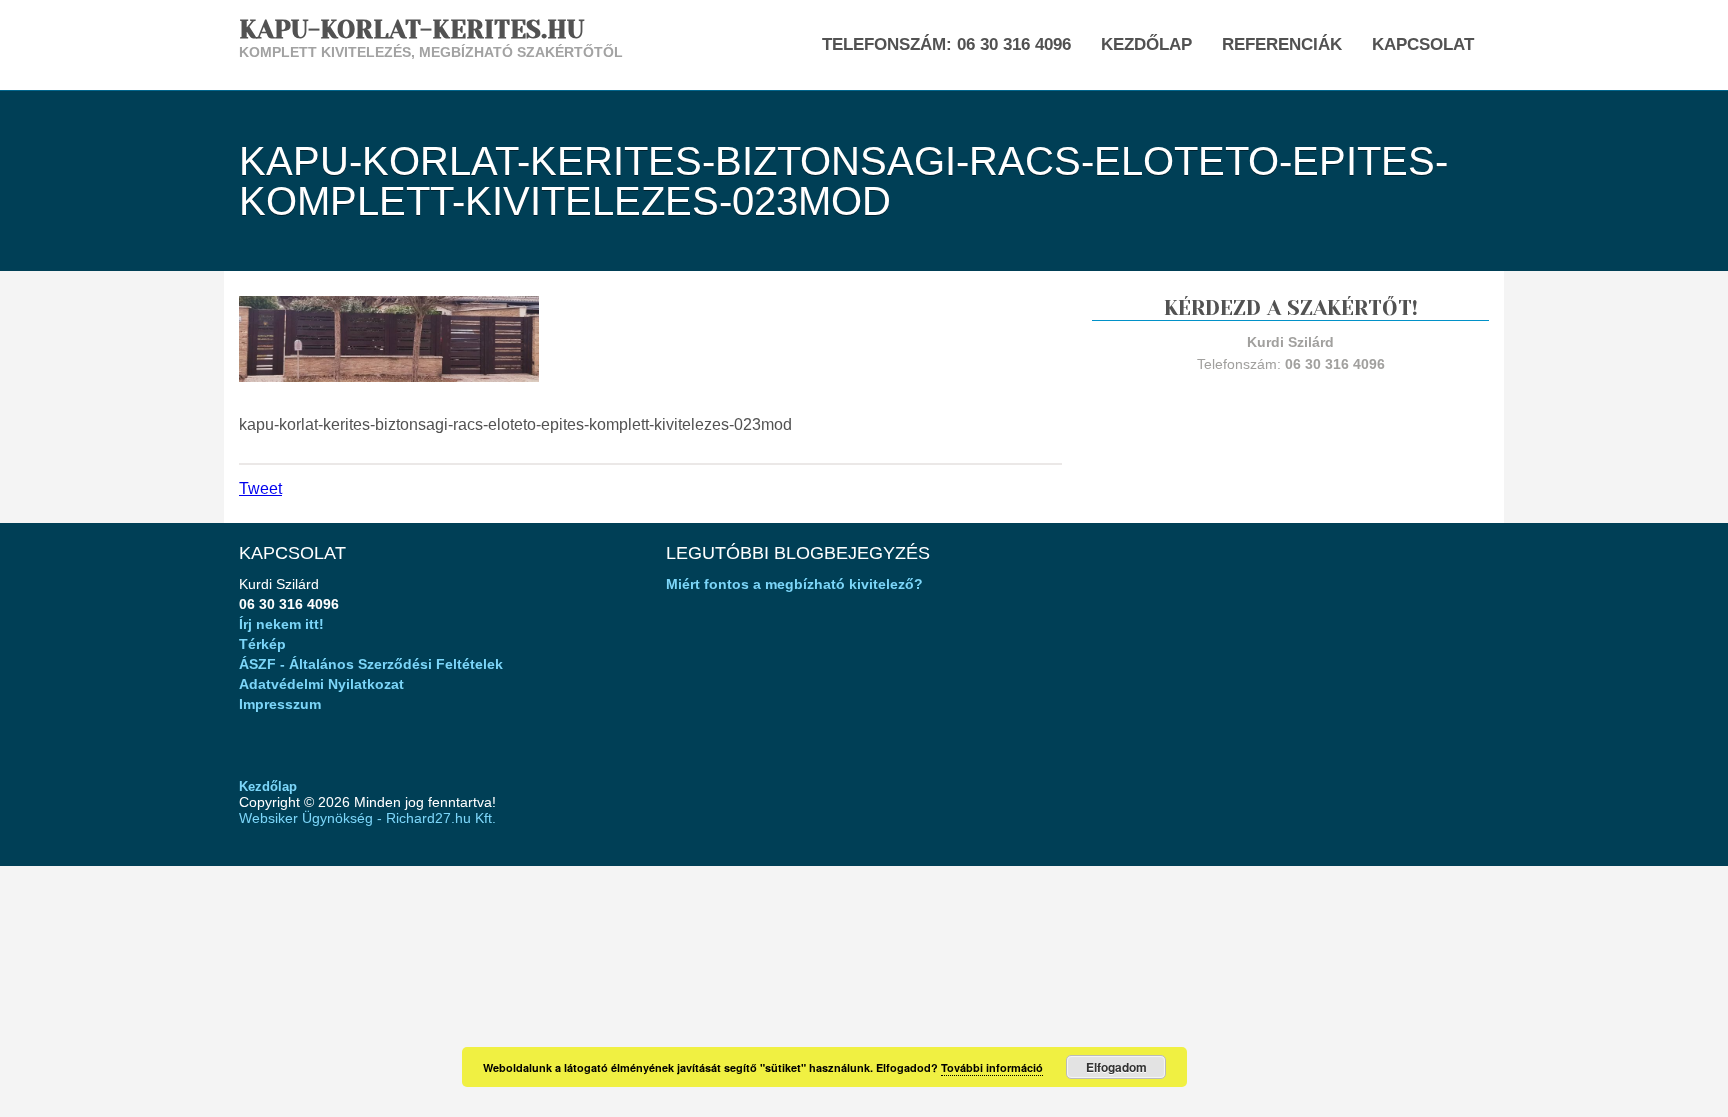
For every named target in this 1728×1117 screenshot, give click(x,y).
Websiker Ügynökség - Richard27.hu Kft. (367, 818)
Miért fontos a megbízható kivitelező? (794, 584)
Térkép (262, 644)
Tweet (260, 488)
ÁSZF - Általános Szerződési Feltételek (371, 664)
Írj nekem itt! (281, 624)
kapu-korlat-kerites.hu (411, 29)
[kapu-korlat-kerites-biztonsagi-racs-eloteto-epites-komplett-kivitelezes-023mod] (389, 337)
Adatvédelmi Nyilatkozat (321, 684)
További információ (992, 1067)
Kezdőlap (1146, 44)
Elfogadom (1116, 1067)
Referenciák (1282, 44)
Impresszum (280, 704)
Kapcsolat (1423, 44)
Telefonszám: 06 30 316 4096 (946, 44)
